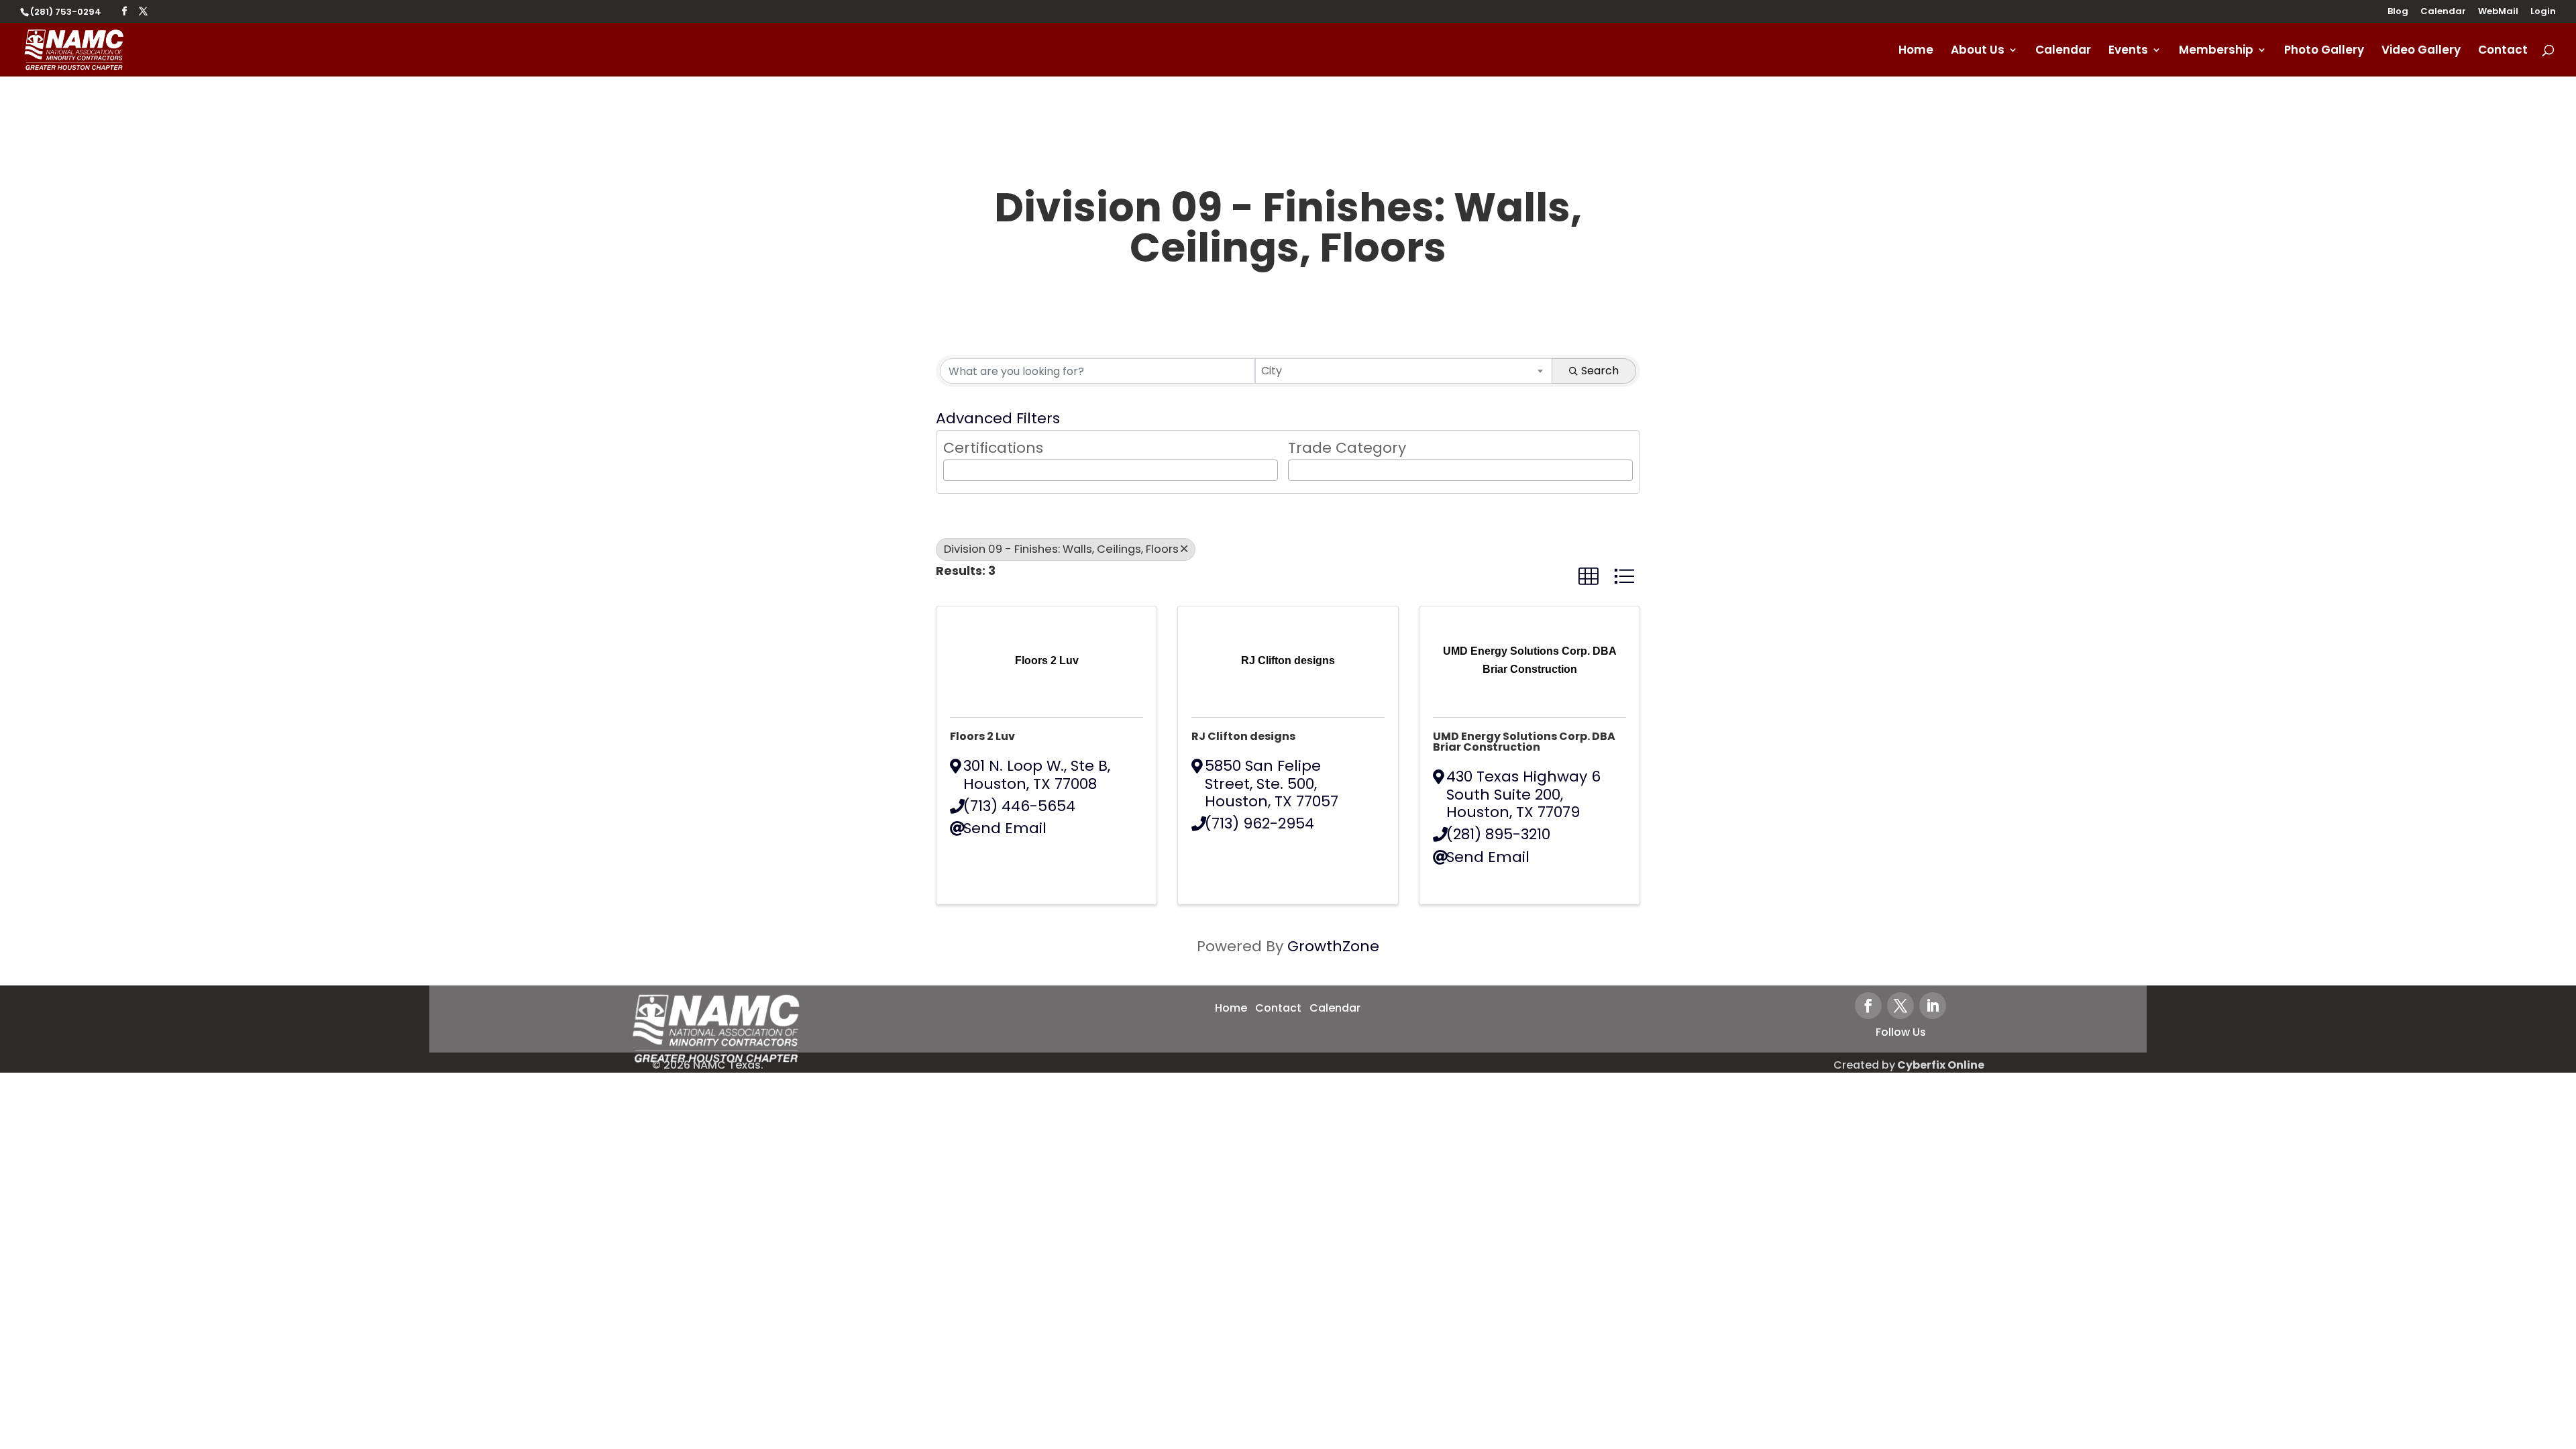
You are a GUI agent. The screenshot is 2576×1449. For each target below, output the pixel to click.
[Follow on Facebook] (1868, 1006)
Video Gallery (2421, 51)
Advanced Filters (998, 418)
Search (1600, 371)
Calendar (2443, 12)
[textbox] (953, 469)
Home (1916, 51)
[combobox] (1404, 371)
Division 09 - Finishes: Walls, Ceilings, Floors (1061, 549)
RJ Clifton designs (1243, 736)
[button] (1589, 577)
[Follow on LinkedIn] (1933, 1006)
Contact (2503, 51)
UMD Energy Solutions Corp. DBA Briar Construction (1524, 742)
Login (2543, 12)
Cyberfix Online (1941, 1065)
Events (2128, 51)
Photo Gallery (2324, 51)
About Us (1978, 51)
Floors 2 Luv (982, 736)
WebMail (2498, 12)
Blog (2398, 12)
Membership (2216, 51)
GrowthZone (1333, 946)
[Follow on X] (1900, 1006)
